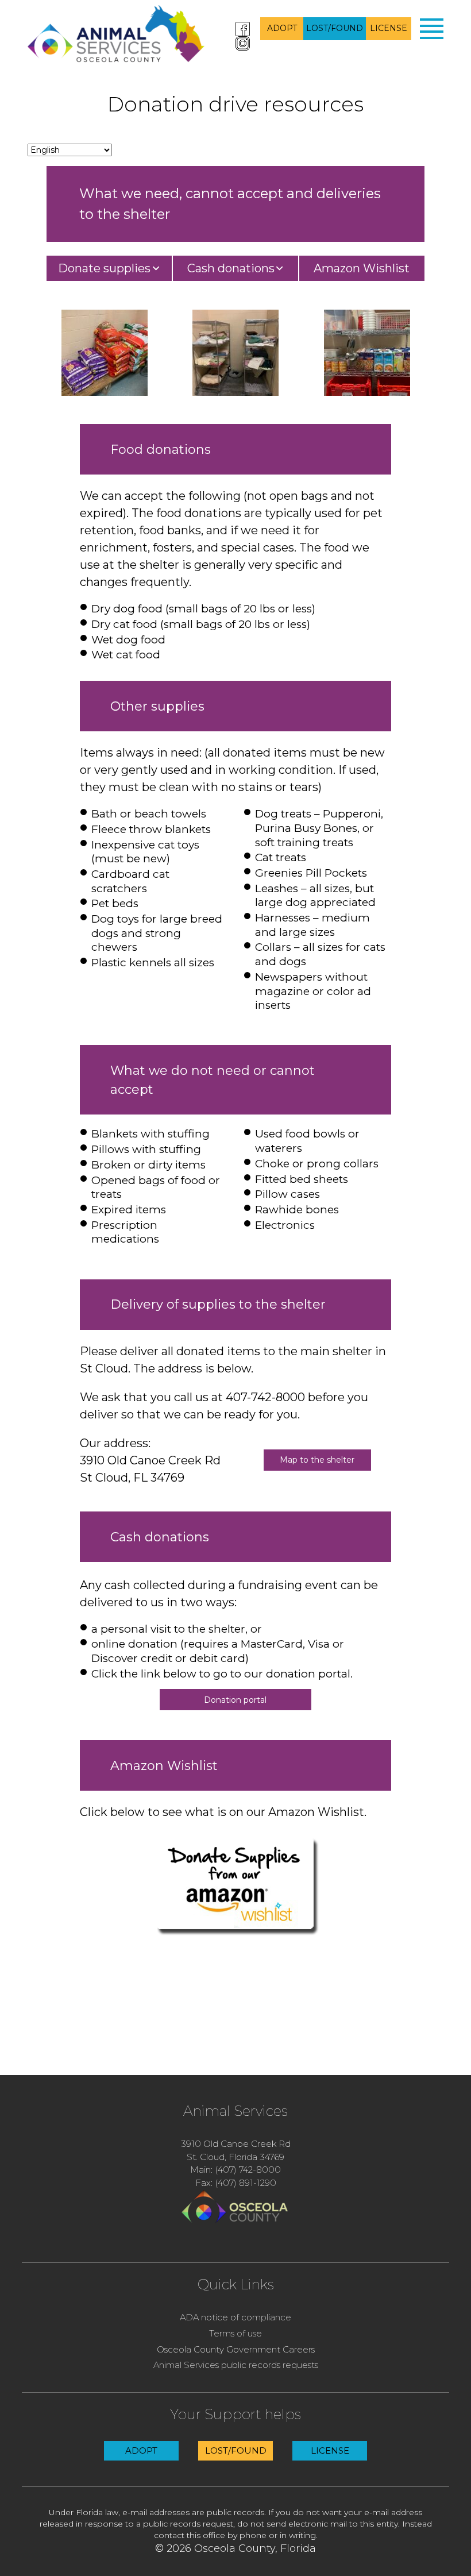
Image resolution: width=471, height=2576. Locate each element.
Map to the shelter (317, 1460)
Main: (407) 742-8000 (235, 2170)
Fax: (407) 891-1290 (236, 2183)
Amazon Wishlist (362, 268)
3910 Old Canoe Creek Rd (236, 2144)
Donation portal (235, 1700)
